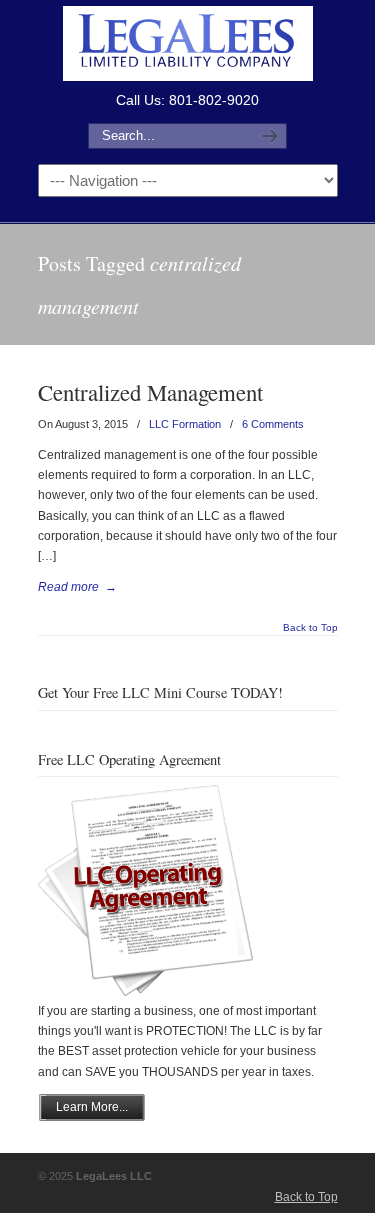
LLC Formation (185, 424)
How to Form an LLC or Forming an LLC (188, 43)
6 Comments (273, 424)
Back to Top (310, 628)
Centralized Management (150, 392)
